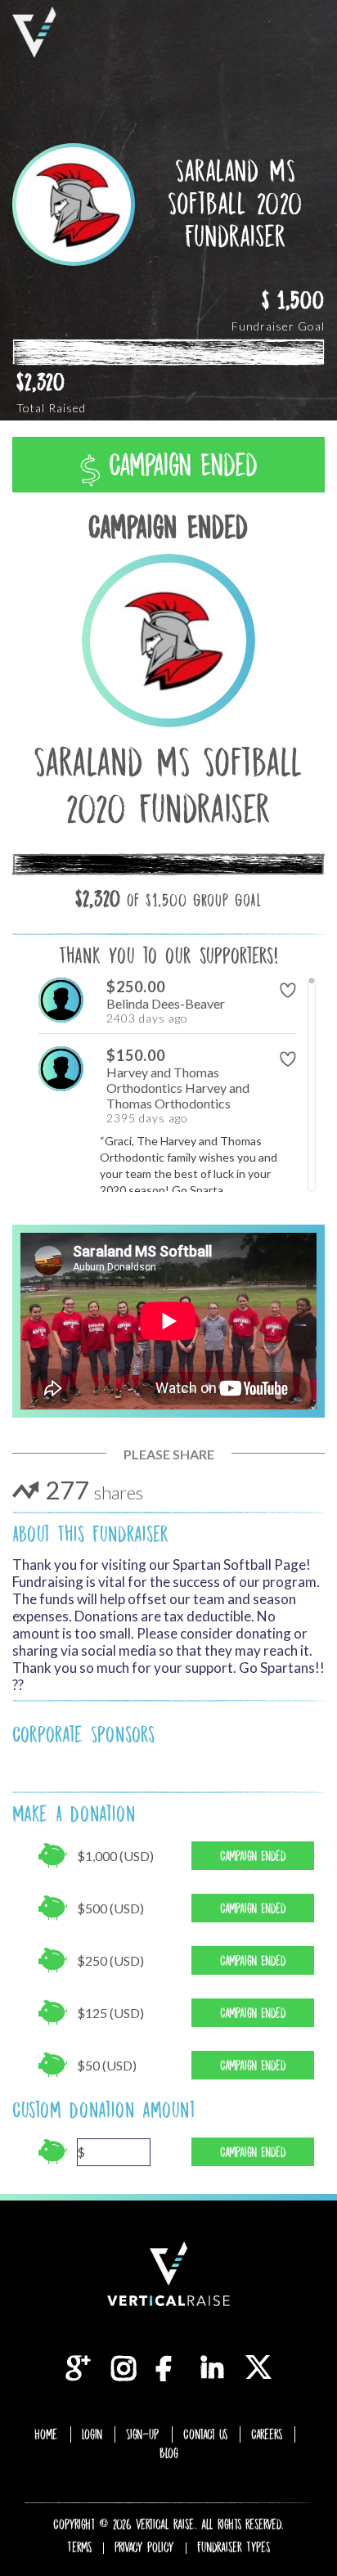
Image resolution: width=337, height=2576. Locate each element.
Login (92, 2434)
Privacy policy (144, 2547)
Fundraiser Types (234, 2547)
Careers (267, 2434)
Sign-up (143, 2434)
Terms (79, 2547)
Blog (169, 2453)
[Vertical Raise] (34, 32)
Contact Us (205, 2434)
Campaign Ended (179, 465)
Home (46, 2434)
